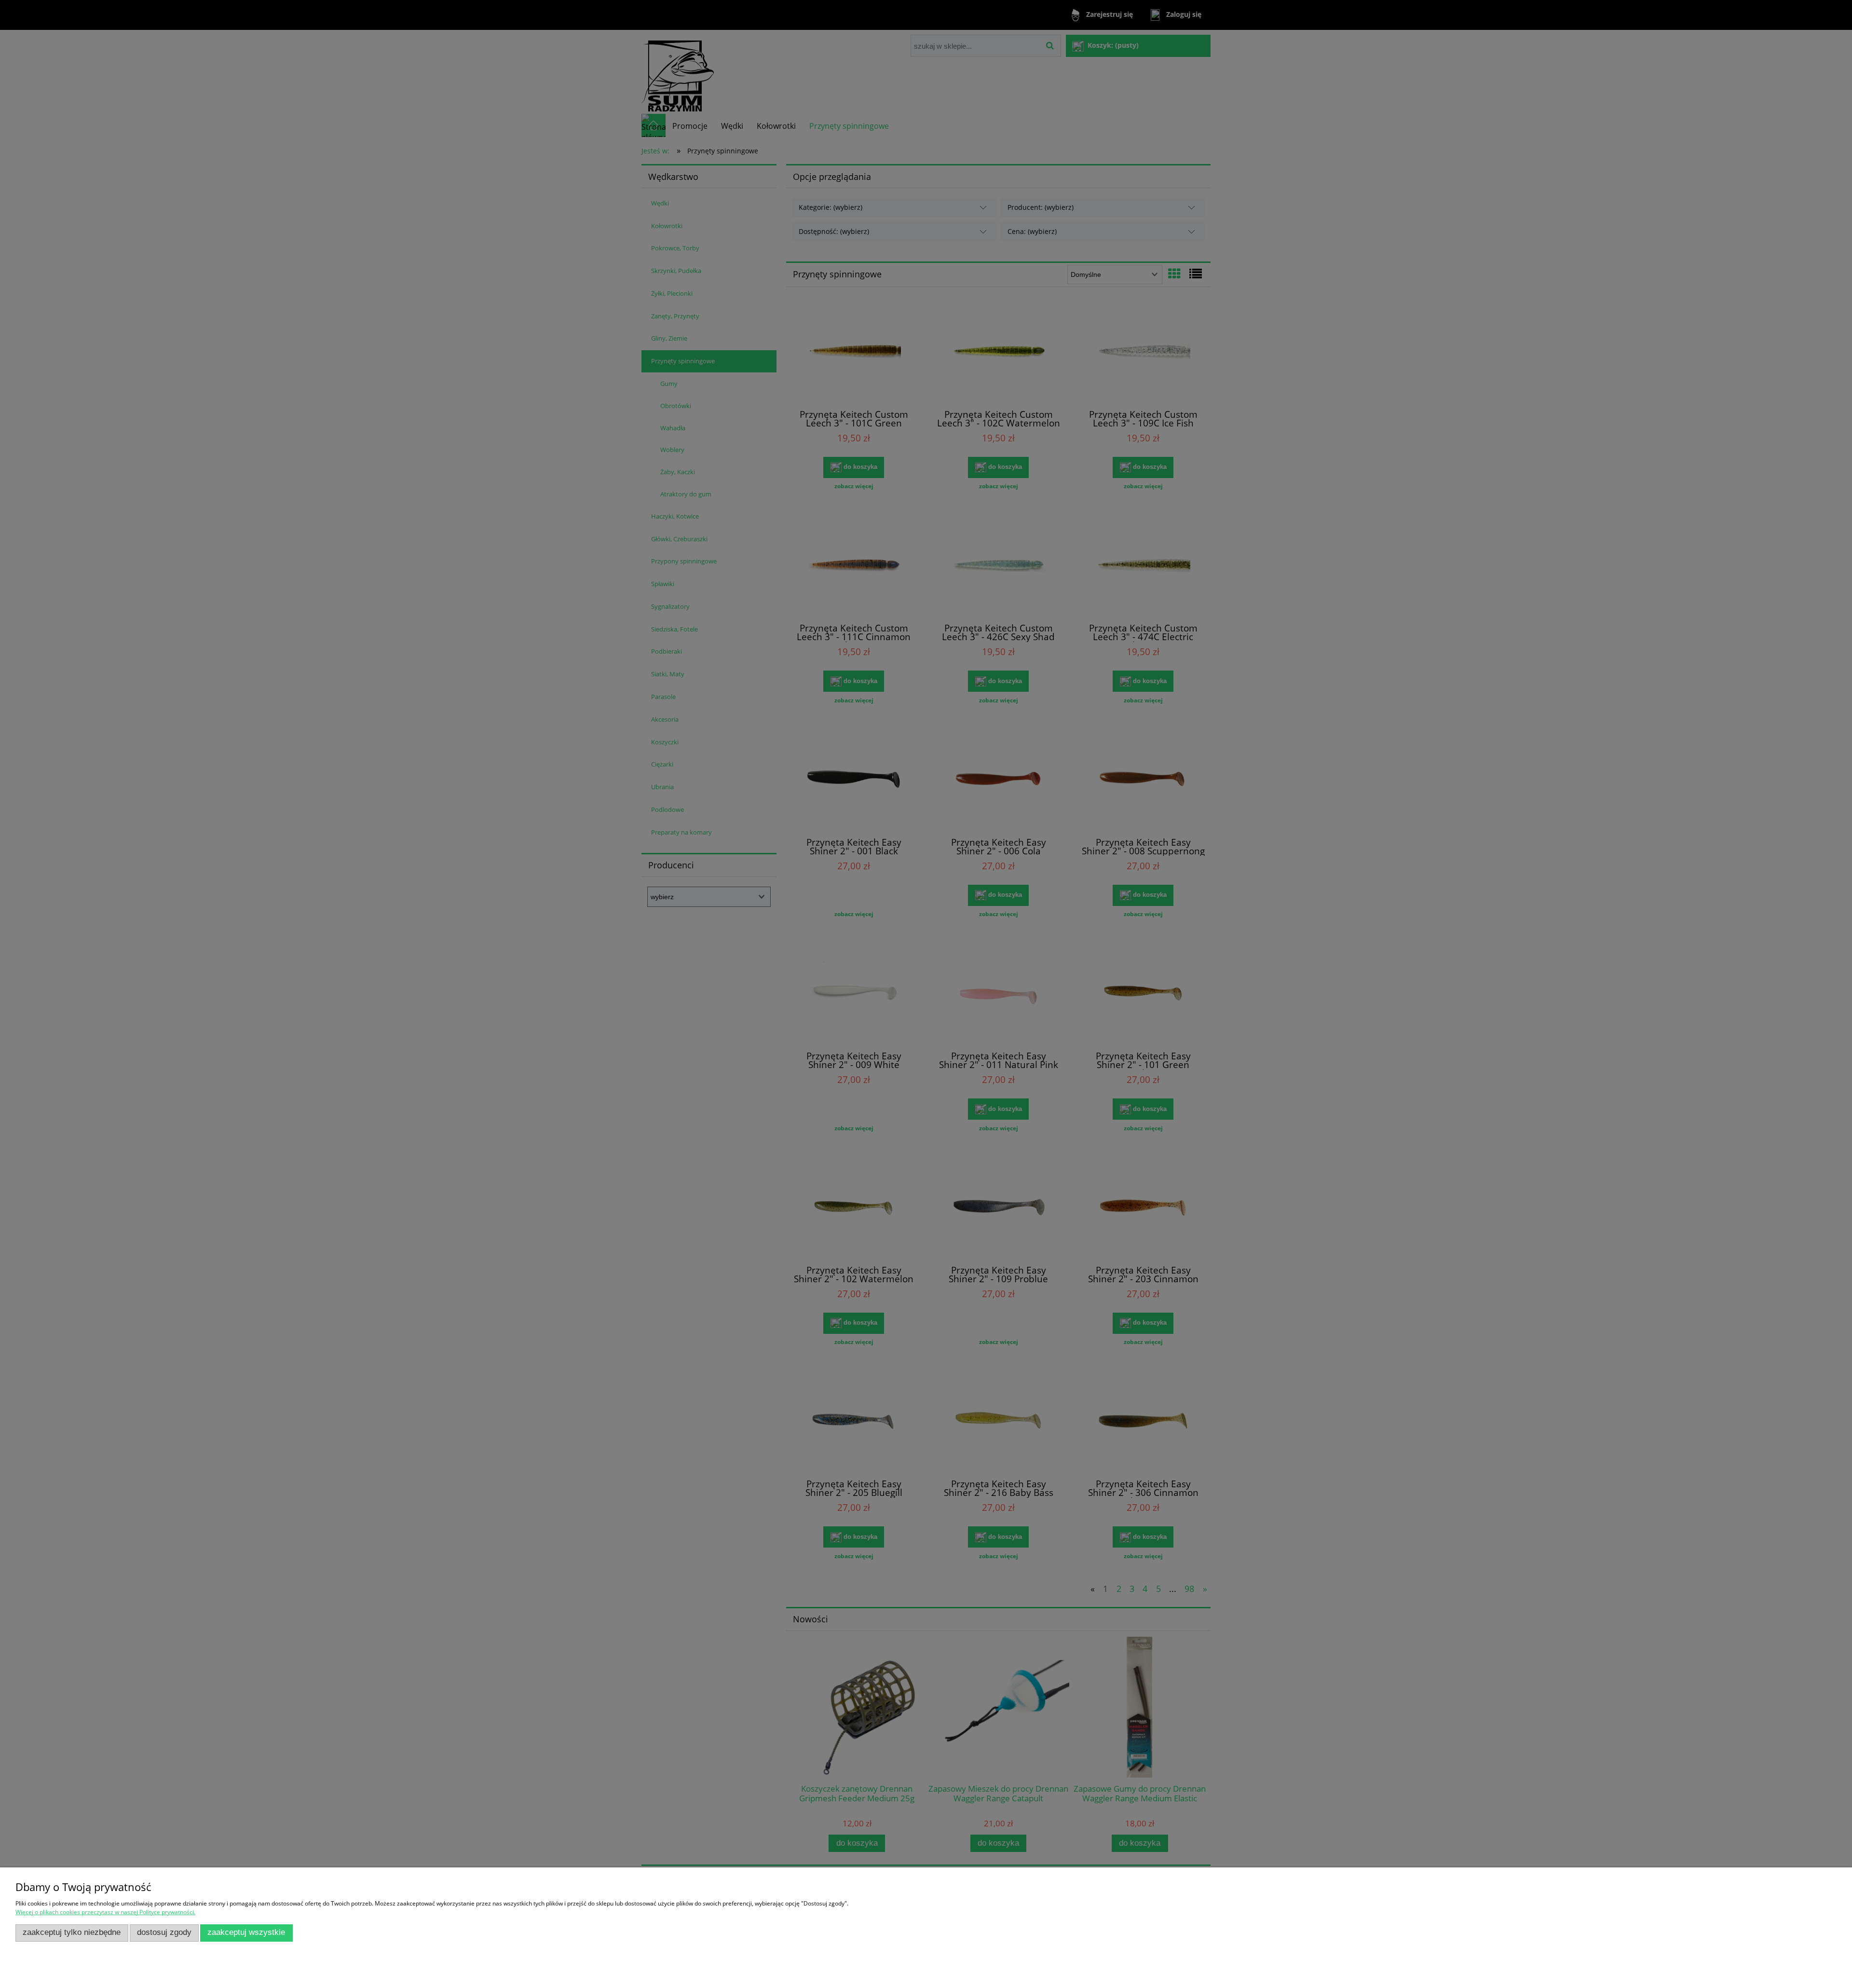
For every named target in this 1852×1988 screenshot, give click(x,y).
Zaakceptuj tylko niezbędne (72, 1932)
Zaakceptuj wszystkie (246, 1932)
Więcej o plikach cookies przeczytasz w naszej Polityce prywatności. (105, 1912)
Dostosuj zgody (164, 1932)
